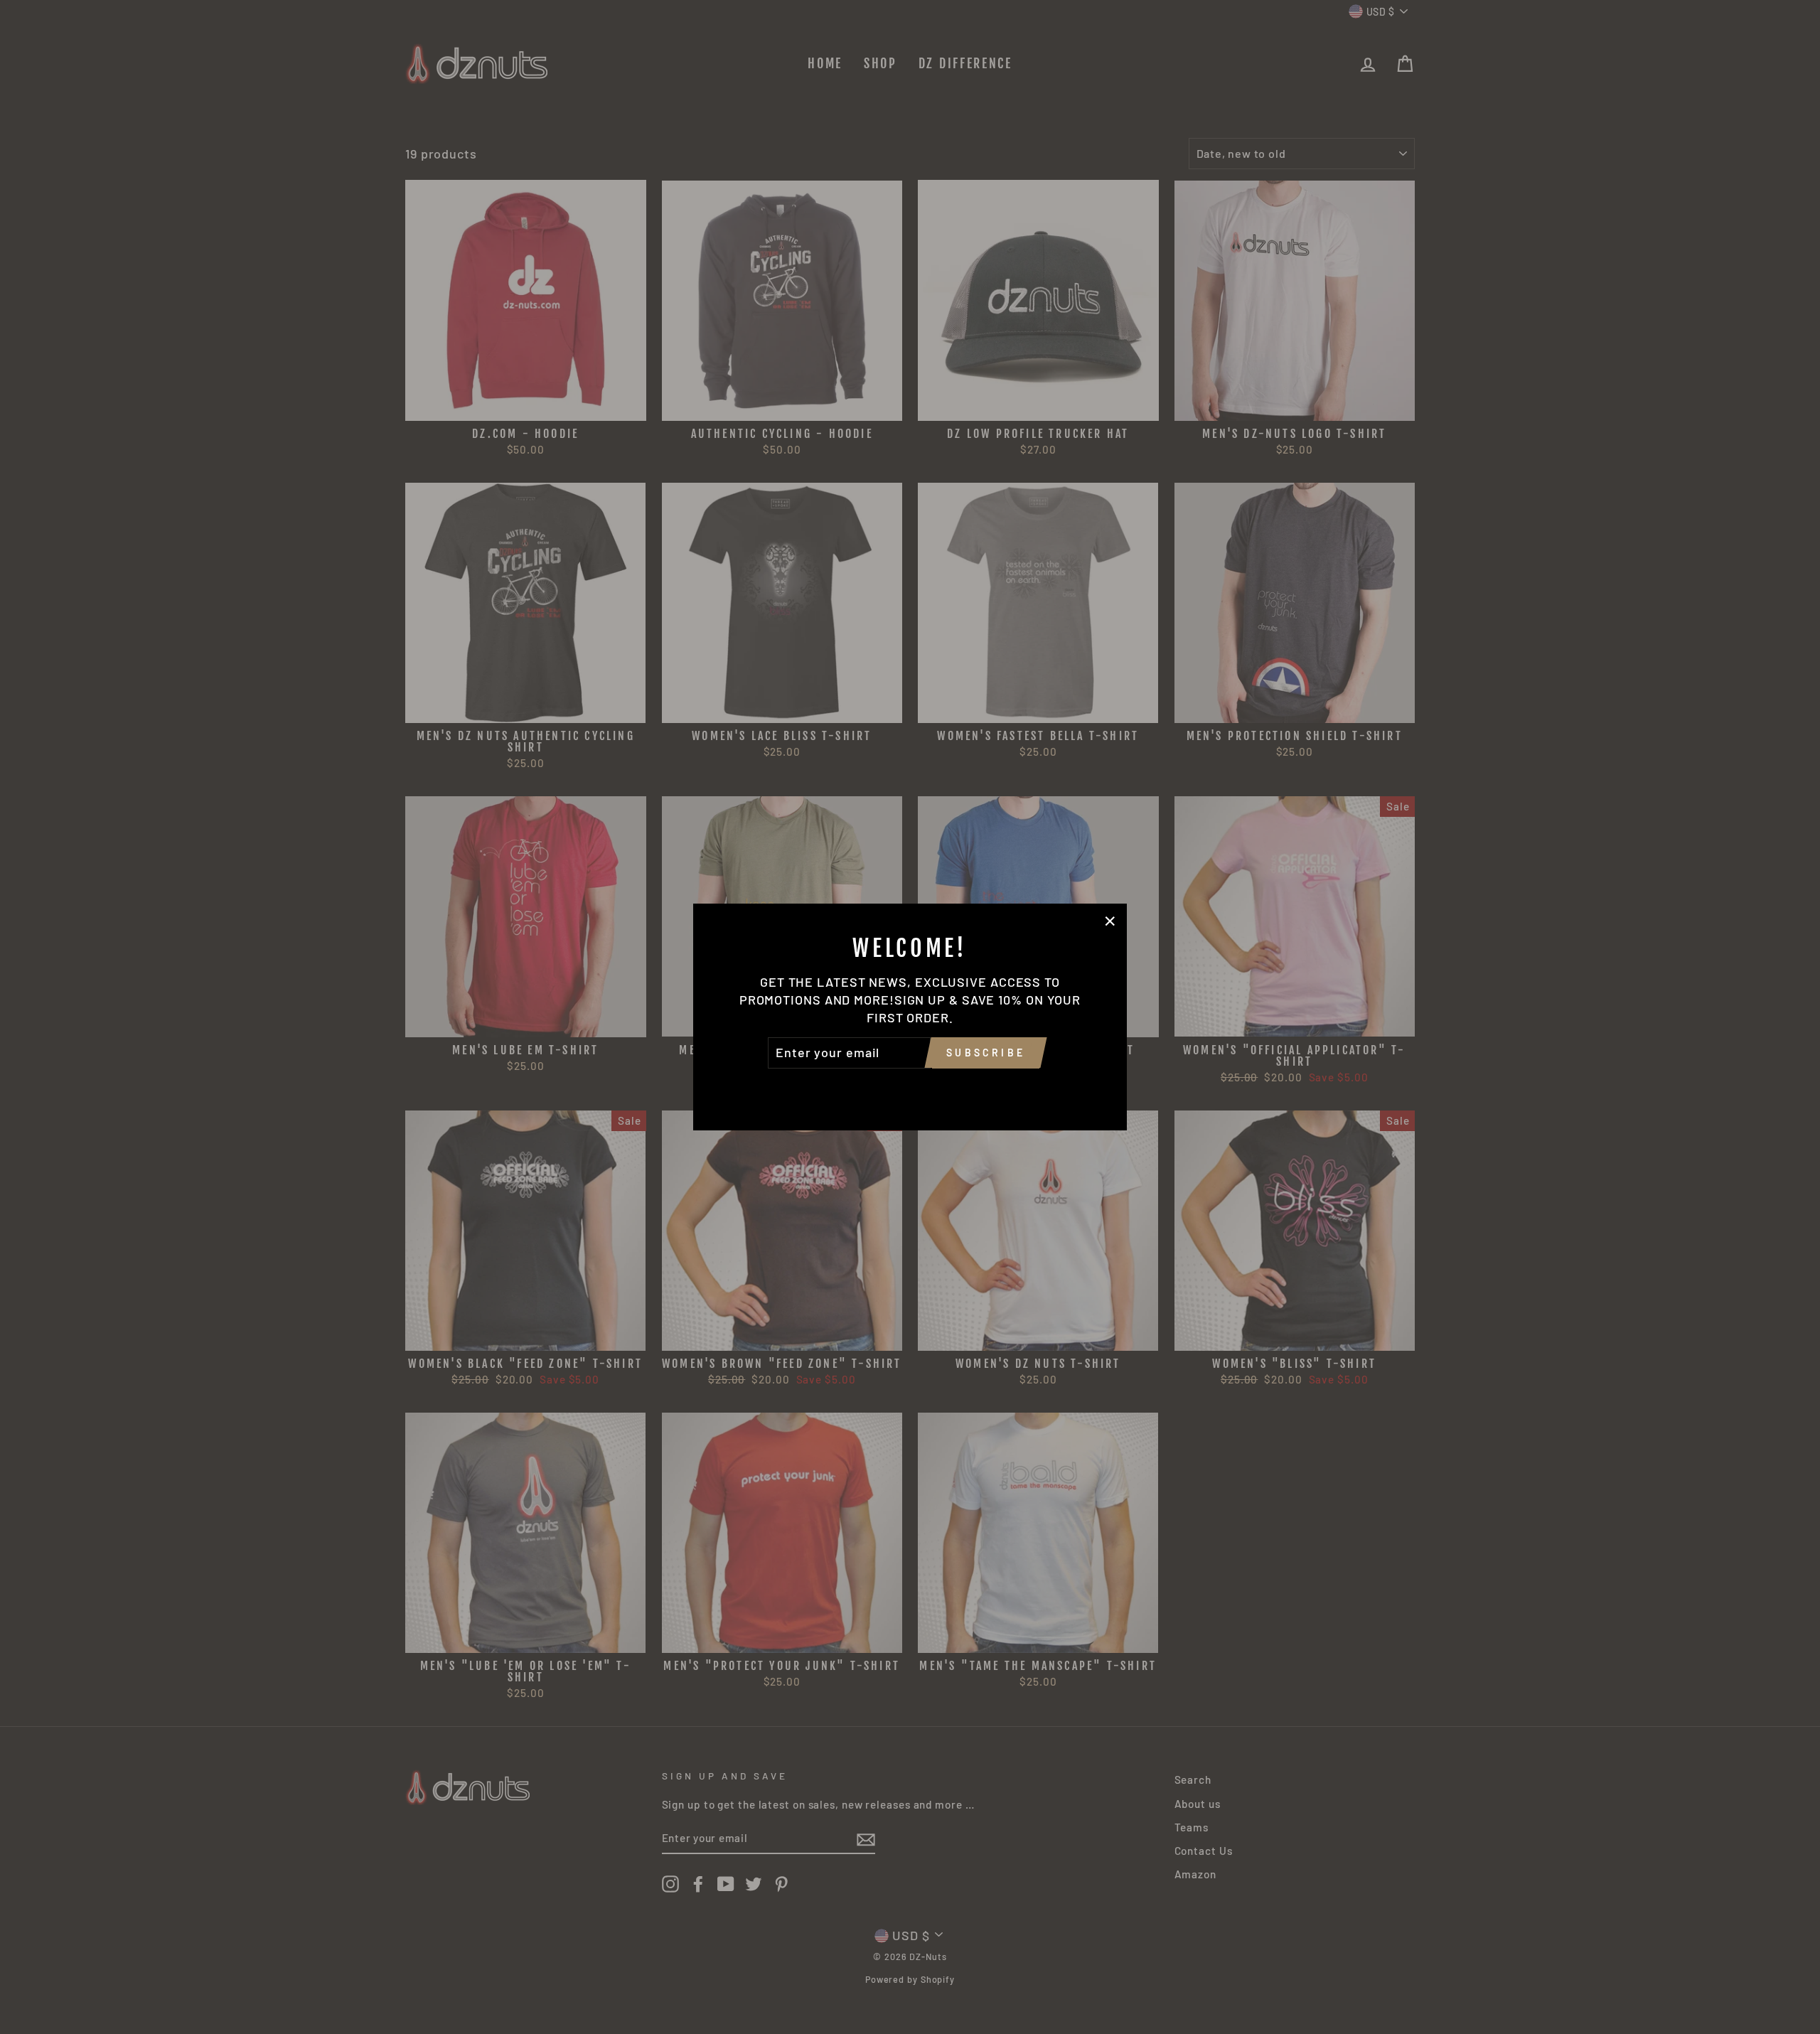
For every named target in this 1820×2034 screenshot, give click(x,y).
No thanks (910, 1088)
